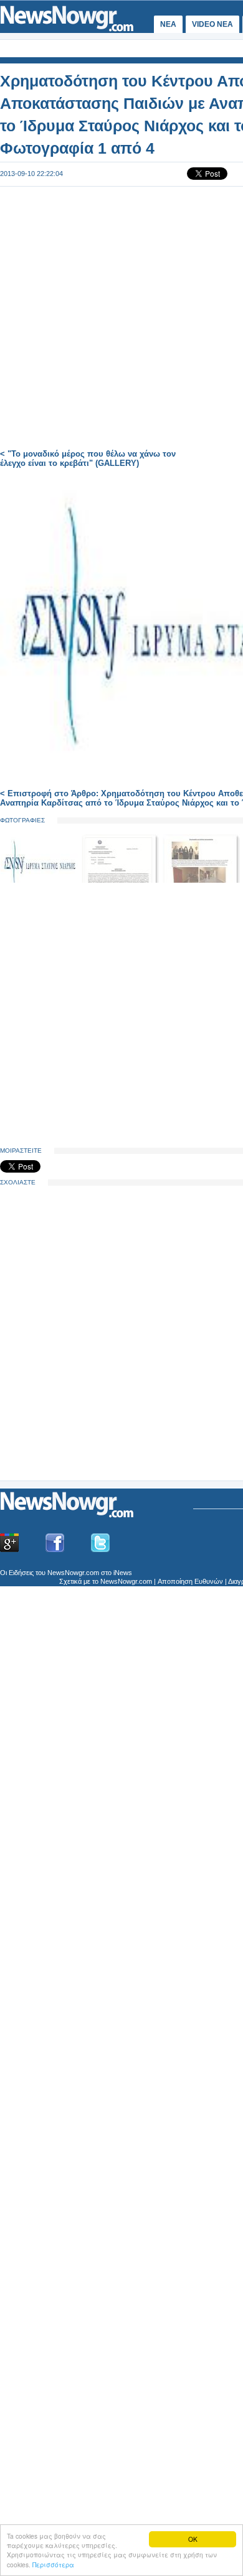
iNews (123, 1573)
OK (193, 2539)
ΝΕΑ (168, 24)
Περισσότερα (53, 2564)
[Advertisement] (93, 1383)
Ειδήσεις (21, 1573)
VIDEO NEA (212, 24)
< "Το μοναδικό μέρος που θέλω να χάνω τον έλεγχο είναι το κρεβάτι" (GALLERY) (88, 458)
